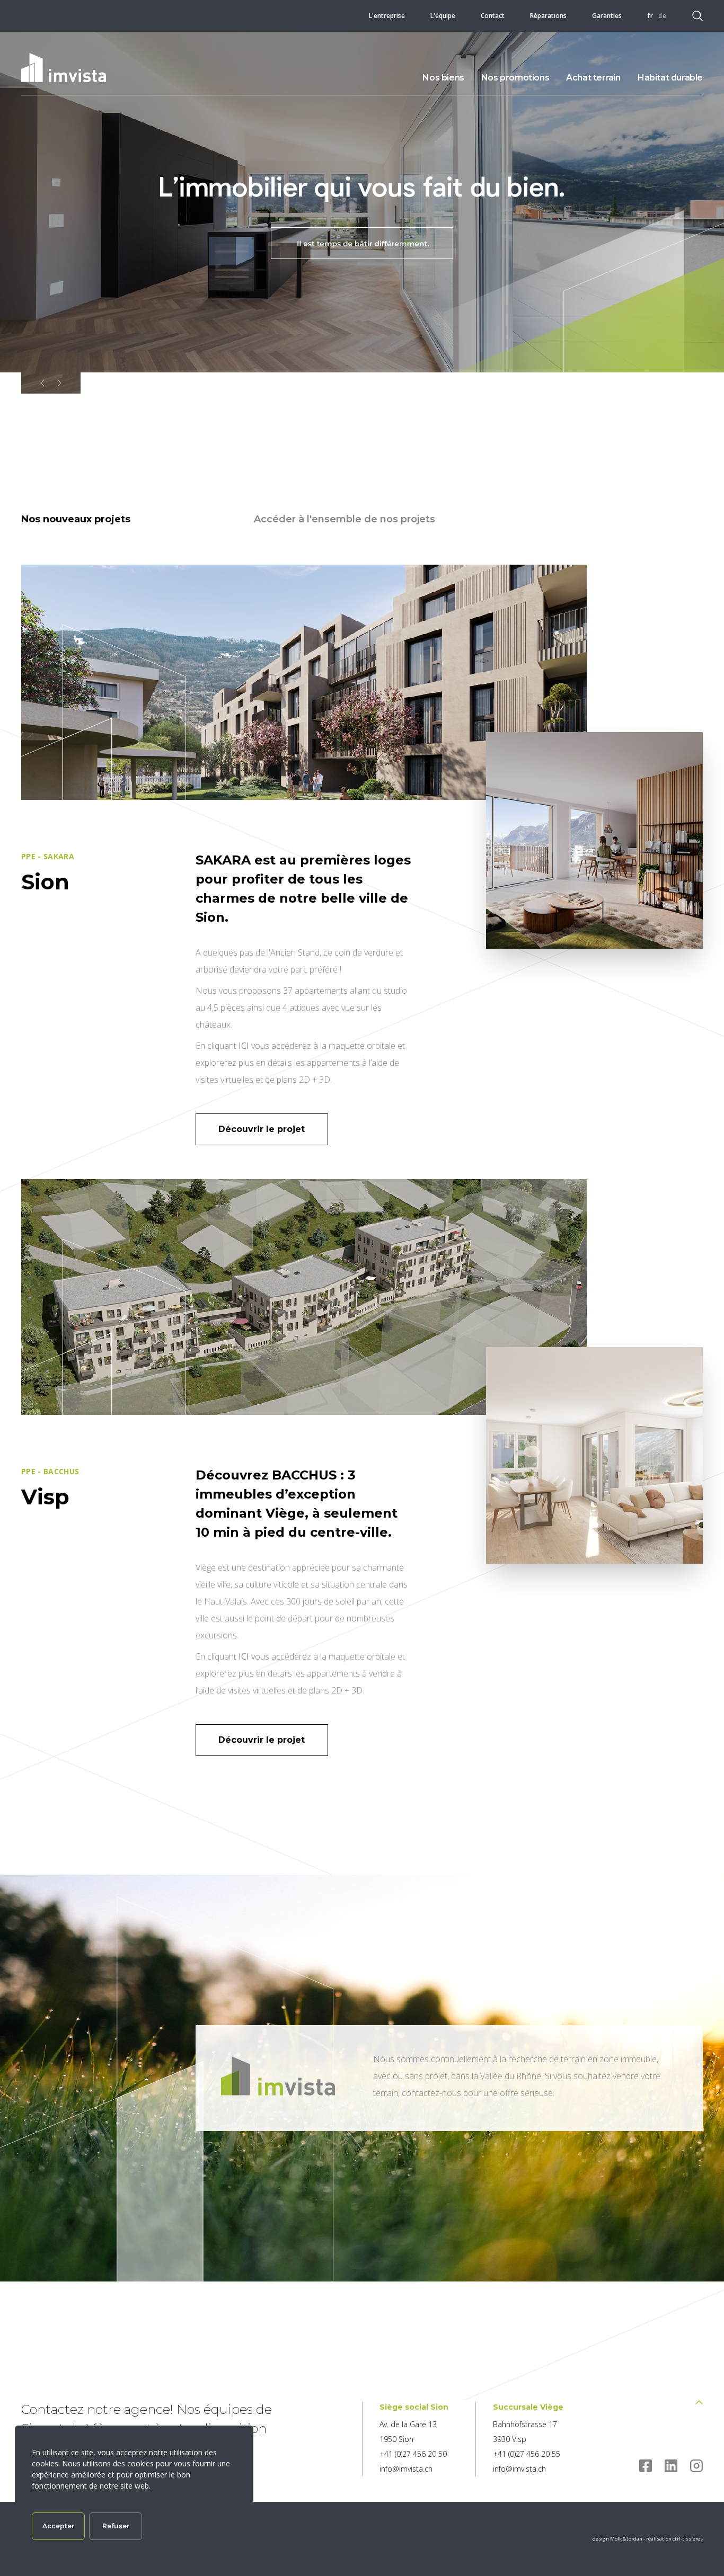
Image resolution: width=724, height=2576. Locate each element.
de (663, 16)
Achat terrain (593, 78)
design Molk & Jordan (618, 2539)
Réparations (548, 16)
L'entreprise (387, 16)
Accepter (58, 2526)
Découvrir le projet (262, 1129)
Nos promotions (515, 78)
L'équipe (443, 16)
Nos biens (443, 78)
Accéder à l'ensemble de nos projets (345, 519)
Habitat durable (670, 78)
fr (650, 16)
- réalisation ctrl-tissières (673, 2539)
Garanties (607, 16)
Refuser (116, 2526)
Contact (493, 16)
